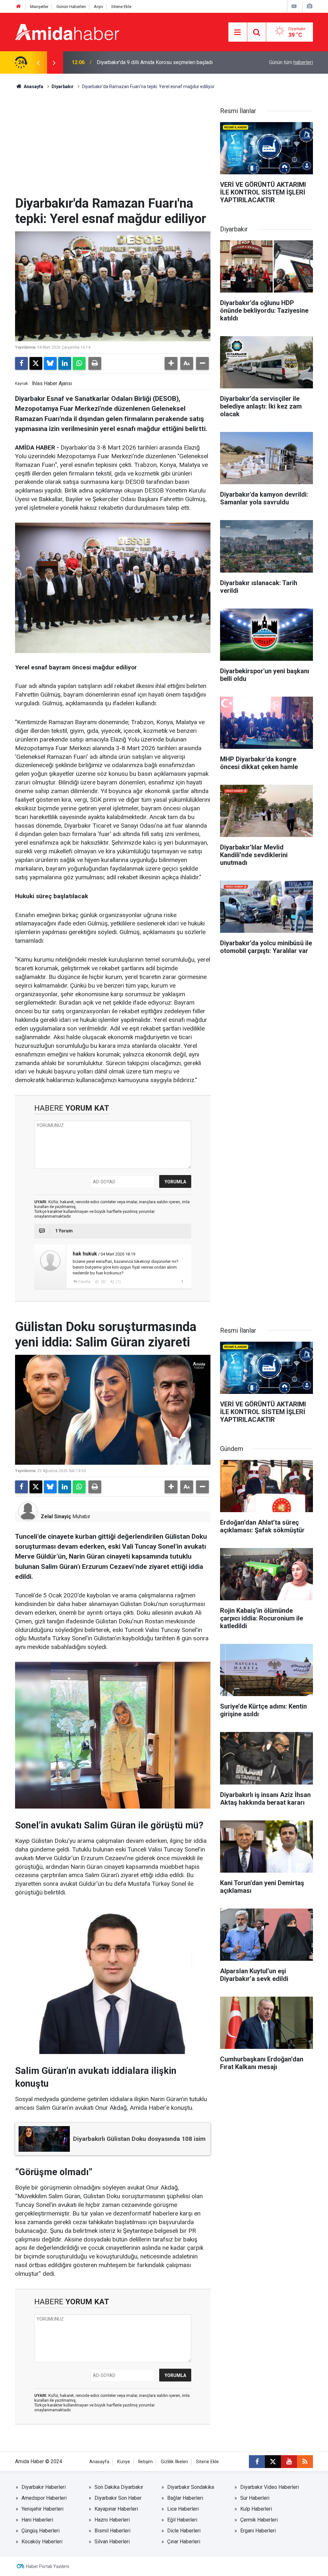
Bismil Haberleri (112, 2531)
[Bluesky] (50, 363)
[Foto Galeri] (309, 6)
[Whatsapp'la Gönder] (79, 363)
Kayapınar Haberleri (116, 2509)
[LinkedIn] (65, 363)
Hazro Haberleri (112, 2520)
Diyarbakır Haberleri (44, 2487)
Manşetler (39, 7)
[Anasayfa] (19, 7)
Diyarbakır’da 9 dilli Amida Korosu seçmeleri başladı (155, 62)
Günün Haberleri (71, 7)
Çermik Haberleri (259, 2520)
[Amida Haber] (67, 32)
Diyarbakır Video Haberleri (270, 2487)
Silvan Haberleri (112, 2542)
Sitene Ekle (121, 7)
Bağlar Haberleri (185, 2498)
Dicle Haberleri (184, 2531)
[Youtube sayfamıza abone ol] (289, 2462)
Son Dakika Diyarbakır (119, 2487)
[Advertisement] (113, 148)
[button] (171, 363)
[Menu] (238, 32)
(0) (103, 1282)
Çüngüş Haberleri (41, 2531)
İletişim (145, 2462)
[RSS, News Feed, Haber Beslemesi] (305, 2462)
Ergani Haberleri (258, 2531)
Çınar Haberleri (184, 2542)
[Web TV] (294, 6)
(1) (118, 1282)
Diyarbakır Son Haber (118, 2498)
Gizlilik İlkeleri (174, 2462)
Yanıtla (84, 1282)
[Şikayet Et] (182, 1281)
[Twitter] (36, 363)
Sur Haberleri (255, 2498)
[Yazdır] (95, 363)
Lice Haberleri (183, 2509)
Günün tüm (291, 62)
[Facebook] (21, 363)
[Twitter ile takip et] (273, 2462)
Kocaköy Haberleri (42, 2542)
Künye (124, 2462)
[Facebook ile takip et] (257, 2462)
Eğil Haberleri (182, 2520)
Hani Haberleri (37, 2520)
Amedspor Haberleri (44, 2498)
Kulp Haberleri (256, 2509)
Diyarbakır (63, 87)
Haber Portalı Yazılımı (48, 2566)
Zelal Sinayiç (56, 1516)
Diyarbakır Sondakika (191, 2487)
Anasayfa (33, 87)
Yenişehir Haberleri (42, 2509)
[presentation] (38, 62)
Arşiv (98, 7)
